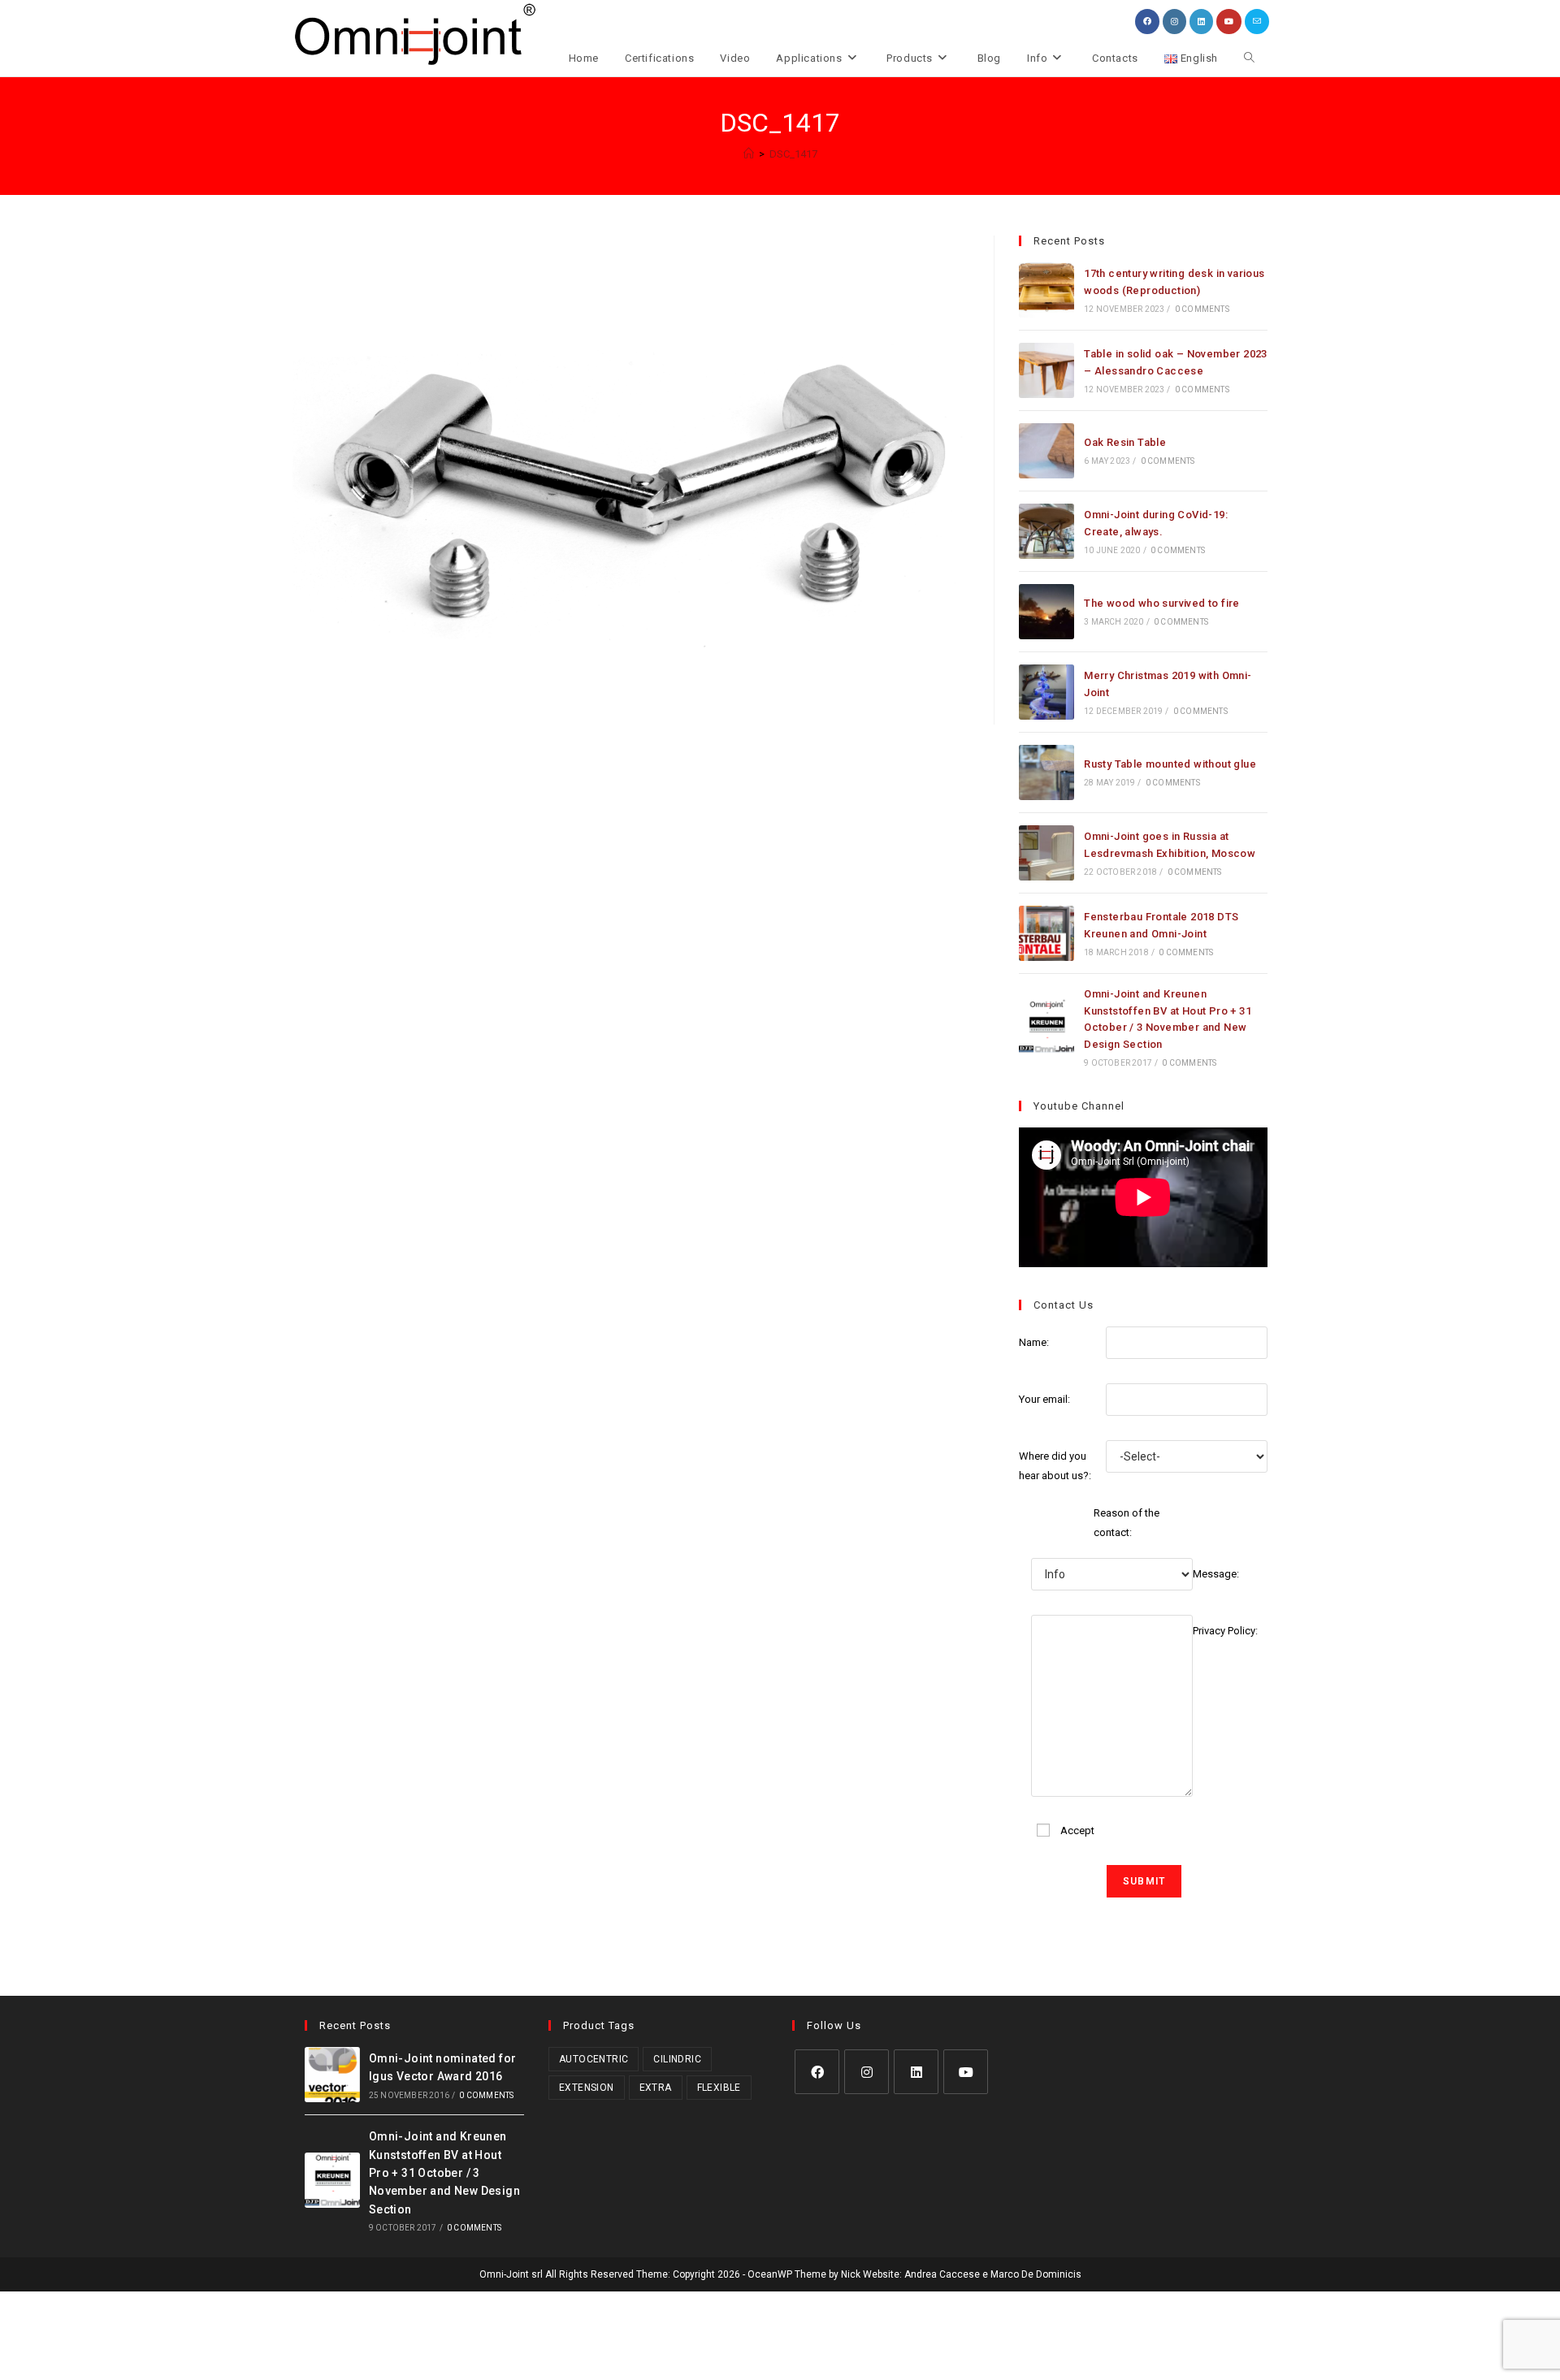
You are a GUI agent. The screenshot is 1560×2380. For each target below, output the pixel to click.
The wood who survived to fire (1162, 603)
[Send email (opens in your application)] (1257, 22)
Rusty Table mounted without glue (1170, 764)
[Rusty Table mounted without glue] (1046, 772)
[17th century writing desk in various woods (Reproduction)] (1046, 290)
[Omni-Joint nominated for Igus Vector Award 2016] (332, 2075)
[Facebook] (817, 2072)
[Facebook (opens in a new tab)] (1147, 22)
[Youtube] (966, 2072)
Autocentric (594, 2059)
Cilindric (677, 2059)
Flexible (719, 2088)
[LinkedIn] (916, 2072)
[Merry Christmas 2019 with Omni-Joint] (1046, 692)
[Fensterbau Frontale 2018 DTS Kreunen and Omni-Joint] (1046, 933)
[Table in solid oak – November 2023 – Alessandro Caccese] (1046, 370)
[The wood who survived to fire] (1046, 612)
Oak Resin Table (1125, 442)
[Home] (749, 154)
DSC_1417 (793, 154)
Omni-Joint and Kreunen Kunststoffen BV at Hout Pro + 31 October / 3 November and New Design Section (444, 2173)
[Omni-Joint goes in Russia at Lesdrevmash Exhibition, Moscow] (1046, 853)
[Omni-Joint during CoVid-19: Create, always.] (1046, 531)
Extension (587, 2088)
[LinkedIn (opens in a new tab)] (1201, 22)
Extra (656, 2088)
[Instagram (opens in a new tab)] (1174, 22)
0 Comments (1202, 309)
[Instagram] (867, 2072)
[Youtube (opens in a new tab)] (1229, 22)
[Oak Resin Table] (1046, 451)
